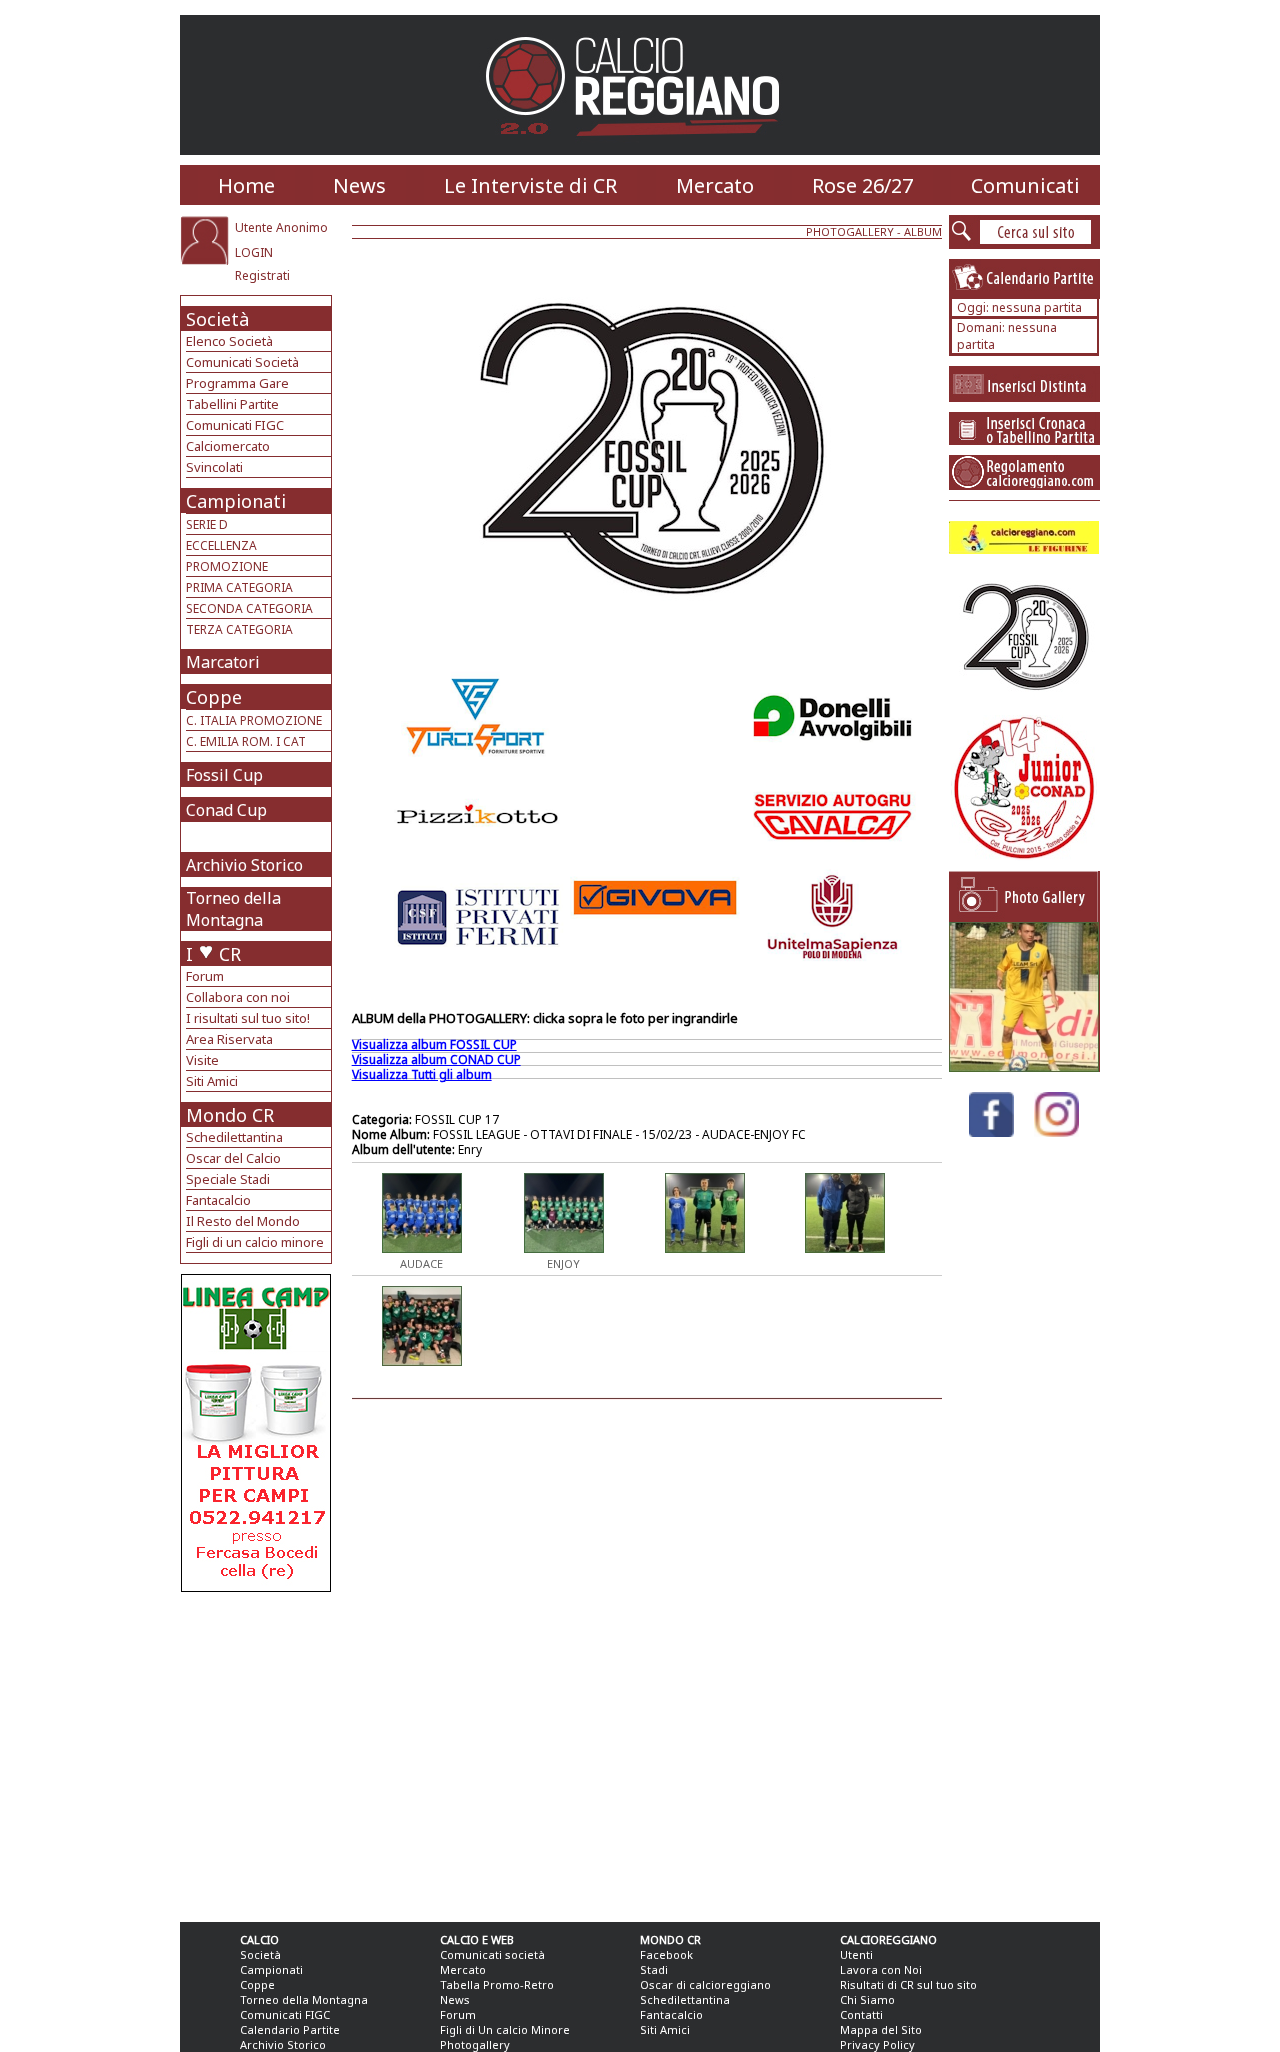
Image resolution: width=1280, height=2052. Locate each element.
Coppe (214, 697)
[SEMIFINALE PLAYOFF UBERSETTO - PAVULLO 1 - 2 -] (1024, 1066)
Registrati (262, 275)
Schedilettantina (234, 1137)
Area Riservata (229, 1039)
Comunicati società (492, 1954)
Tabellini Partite (232, 404)
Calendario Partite (290, 2029)
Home (246, 185)
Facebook (666, 1954)
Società (217, 319)
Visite (202, 1060)
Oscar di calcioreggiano (705, 1984)
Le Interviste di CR (530, 185)
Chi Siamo (867, 1999)
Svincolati (214, 467)
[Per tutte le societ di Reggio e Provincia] (256, 1586)
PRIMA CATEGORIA (239, 587)
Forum (205, 976)
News (359, 185)
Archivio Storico (244, 865)
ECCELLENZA (221, 545)
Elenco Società (229, 341)
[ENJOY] (564, 1247)
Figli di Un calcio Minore (505, 2029)
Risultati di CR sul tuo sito (908, 1984)
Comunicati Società (242, 362)
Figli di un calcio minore (255, 1242)
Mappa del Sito (881, 2029)
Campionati (236, 501)
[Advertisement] (258, 1752)
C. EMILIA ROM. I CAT (246, 741)
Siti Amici (212, 1081)
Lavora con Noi (881, 1969)
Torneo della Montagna (233, 909)
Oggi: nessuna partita (1019, 307)
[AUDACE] (422, 1247)
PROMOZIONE (227, 566)
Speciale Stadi (228, 1179)
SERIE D (207, 524)
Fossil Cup (224, 775)
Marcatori (223, 662)
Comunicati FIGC (235, 425)
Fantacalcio (218, 1200)
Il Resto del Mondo (243, 1221)
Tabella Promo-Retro (497, 1984)
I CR (213, 954)
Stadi (654, 1969)
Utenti (856, 1954)
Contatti (861, 2014)
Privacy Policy (877, 2044)
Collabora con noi (238, 997)
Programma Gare (237, 383)
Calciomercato (228, 446)
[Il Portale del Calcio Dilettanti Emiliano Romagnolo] (640, 149)
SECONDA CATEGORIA (249, 608)
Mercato (715, 185)
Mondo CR (230, 1115)
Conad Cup (226, 810)
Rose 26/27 (862, 185)
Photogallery (475, 2044)
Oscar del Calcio (233, 1158)
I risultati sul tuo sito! (248, 1018)
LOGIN (254, 252)
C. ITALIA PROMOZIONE (254, 720)
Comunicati (1025, 185)
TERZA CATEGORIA (239, 629)
